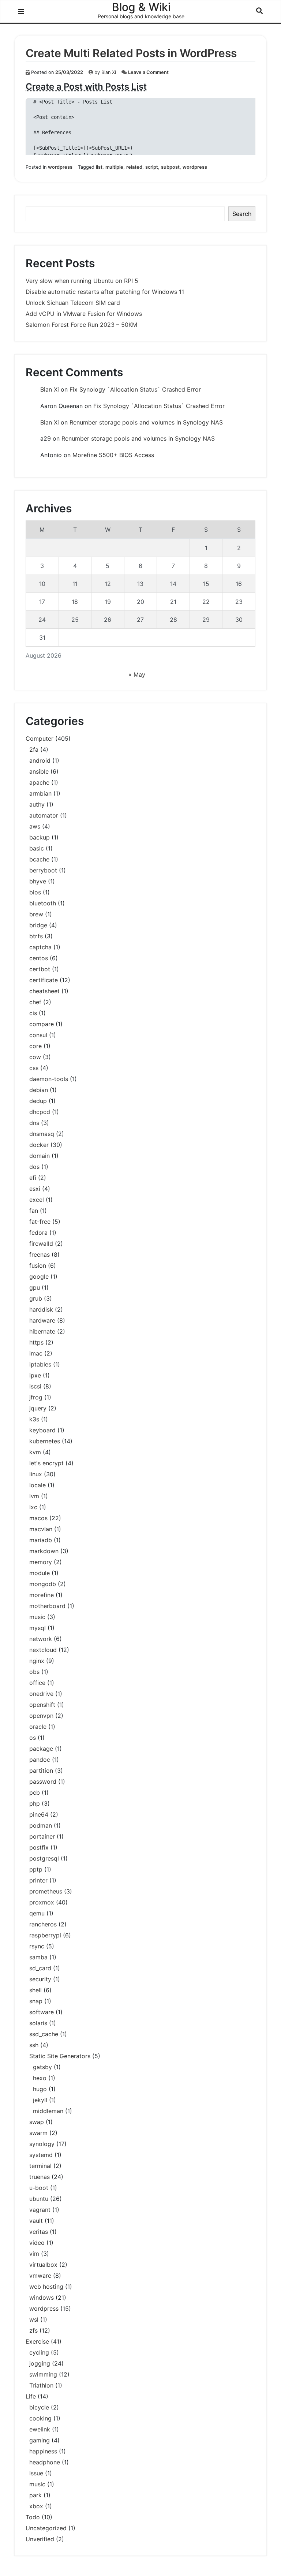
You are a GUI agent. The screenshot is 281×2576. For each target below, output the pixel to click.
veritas (39, 2232)
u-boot (39, 2188)
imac (36, 1353)
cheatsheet (44, 991)
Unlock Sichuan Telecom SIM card (73, 303)
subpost (170, 167)
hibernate (42, 1331)
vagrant (40, 2210)
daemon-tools (49, 1079)
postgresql (44, 1858)
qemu (37, 1913)
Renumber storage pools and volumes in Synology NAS (146, 422)
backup (40, 837)
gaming (40, 2440)
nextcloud (43, 1650)
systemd (41, 2155)
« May (137, 674)
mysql (38, 1628)
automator (44, 815)
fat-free (40, 1222)
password (43, 1781)
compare (42, 1024)
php (35, 1803)
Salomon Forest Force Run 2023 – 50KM (81, 325)
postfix (39, 1847)
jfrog (36, 1397)
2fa (34, 749)
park (35, 2495)
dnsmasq (42, 1134)
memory (41, 1562)
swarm (38, 2133)
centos (39, 958)
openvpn (41, 1716)
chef (35, 1002)
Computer (40, 739)
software (42, 2012)
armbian (40, 793)
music (37, 1617)
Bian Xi (109, 72)
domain (40, 1156)
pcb (35, 1792)
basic (37, 848)
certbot (40, 969)
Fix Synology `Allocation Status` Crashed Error (135, 389)
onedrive (41, 1694)
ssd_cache (44, 2034)
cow (35, 1057)
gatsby (42, 2067)
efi (33, 1178)
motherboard (47, 1606)
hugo (40, 2089)
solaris (38, 2023)
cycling (39, 2352)
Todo (33, 2517)
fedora (38, 1233)
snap (36, 2001)
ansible (39, 771)
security (40, 1979)
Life (31, 2396)
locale (38, 1485)
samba (38, 1957)
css (34, 1068)
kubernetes (45, 1441)
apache (39, 782)
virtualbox (43, 2265)
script (152, 167)
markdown (44, 1551)
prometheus (46, 1891)
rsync (37, 1946)
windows (42, 2298)
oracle (38, 1727)
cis (33, 1013)
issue (36, 2473)
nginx (37, 1661)
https (36, 1342)
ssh (34, 2045)
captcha (40, 947)
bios (35, 892)
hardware (42, 1320)
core (35, 1046)
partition (41, 1771)
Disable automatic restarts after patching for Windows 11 (105, 292)
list (99, 167)
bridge (38, 925)
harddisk (41, 1309)
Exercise (37, 2341)
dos (34, 1167)
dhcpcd (40, 1112)
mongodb (43, 1584)
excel (37, 1200)
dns (34, 1123)
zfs (33, 2330)
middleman (48, 2111)
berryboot (43, 870)
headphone (45, 2462)
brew (36, 914)
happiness (43, 2451)
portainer (42, 1836)
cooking (40, 2418)
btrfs (36, 936)
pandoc (40, 1760)
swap (37, 2122)
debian (39, 1090)
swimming (43, 2374)
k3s (34, 1419)
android (40, 760)
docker (39, 1145)
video (37, 2243)
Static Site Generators (60, 2056)
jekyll (40, 2100)
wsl (34, 2319)
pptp (36, 1869)
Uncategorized (46, 2528)
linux (36, 1474)
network (41, 1639)
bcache (39, 859)
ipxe (35, 1375)
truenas (40, 2177)
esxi (35, 1189)
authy (37, 804)
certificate (44, 980)
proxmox (42, 1902)
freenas (40, 1255)
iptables (40, 1364)
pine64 (39, 1814)
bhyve (38, 881)
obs (34, 1672)
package (41, 1749)
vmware (40, 2276)
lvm (34, 1496)
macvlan (41, 1529)
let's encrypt (46, 1463)
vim (34, 2254)
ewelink (40, 2429)
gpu (35, 1287)
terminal (40, 2166)
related (134, 167)
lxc (33, 1507)
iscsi (35, 1386)
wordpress (60, 167)
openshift (42, 1705)
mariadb (41, 1540)
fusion (38, 1265)
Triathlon (41, 2385)
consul (38, 1035)
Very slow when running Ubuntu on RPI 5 (82, 281)
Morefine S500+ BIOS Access (113, 455)
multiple (114, 167)
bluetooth (43, 903)
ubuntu (39, 2199)
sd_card (40, 1968)
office (37, 1683)
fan (34, 1211)
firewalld (41, 1244)
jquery (38, 1408)
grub (36, 1298)
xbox (36, 2506)
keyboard (42, 1430)
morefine (42, 1595)
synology (42, 2144)
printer (38, 1880)
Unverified (40, 2539)
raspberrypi (45, 1935)
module (40, 1573)
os (33, 1738)
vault (36, 2221)
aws (35, 826)
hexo (40, 2078)
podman (41, 1825)
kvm (35, 1452)
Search (242, 214)
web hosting (46, 2287)
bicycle (39, 2407)
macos (38, 1518)
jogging (40, 2363)
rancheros (43, 1924)
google (39, 1276)
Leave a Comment (148, 72)
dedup (38, 1101)
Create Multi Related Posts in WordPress (131, 53)
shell (35, 1990)
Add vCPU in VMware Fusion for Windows (84, 314)
